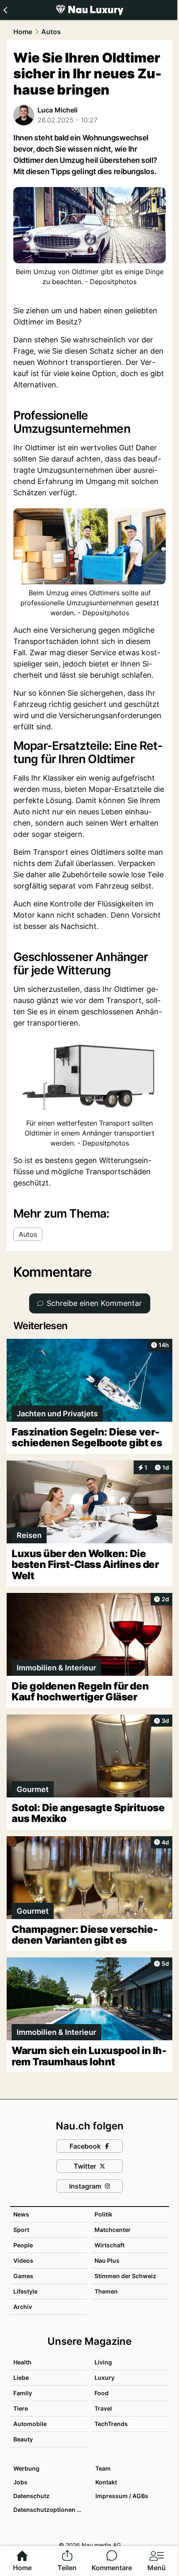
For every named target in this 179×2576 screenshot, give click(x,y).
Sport (21, 2230)
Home (23, 32)
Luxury (104, 2378)
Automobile (30, 2424)
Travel (103, 2408)
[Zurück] (5, 10)
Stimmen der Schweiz (125, 2276)
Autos (51, 32)
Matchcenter (113, 2230)
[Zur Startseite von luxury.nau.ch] (89, 10)
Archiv (23, 2307)
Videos (23, 2260)
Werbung (26, 2468)
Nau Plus (107, 2260)
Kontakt (106, 2482)
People (23, 2245)
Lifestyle (25, 2291)
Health (22, 2362)
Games (23, 2276)
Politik (103, 2214)
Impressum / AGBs (122, 2496)
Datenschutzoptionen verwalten (50, 2510)
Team (103, 2468)
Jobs (20, 2482)
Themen (106, 2291)
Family (23, 2393)
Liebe (21, 2378)
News (21, 2214)
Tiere (21, 2408)
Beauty (23, 2439)
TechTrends (111, 2424)
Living (103, 2362)
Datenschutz (31, 2496)
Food (102, 2393)
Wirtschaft (109, 2245)
